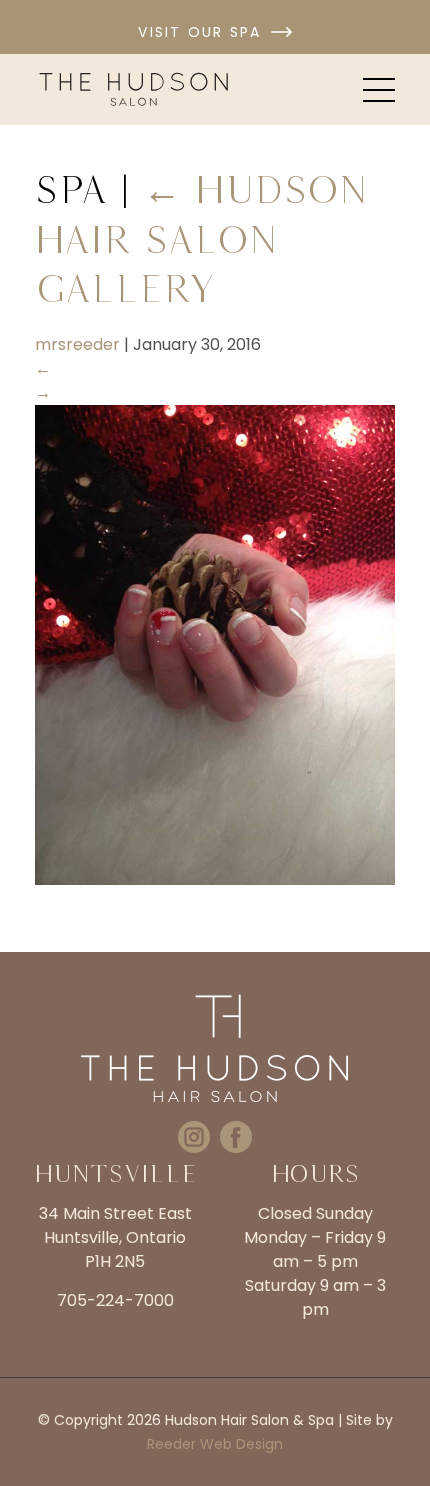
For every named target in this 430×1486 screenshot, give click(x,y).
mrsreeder (77, 344)
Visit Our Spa (199, 32)
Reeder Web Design (215, 1444)
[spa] (215, 879)
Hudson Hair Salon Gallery (201, 238)
